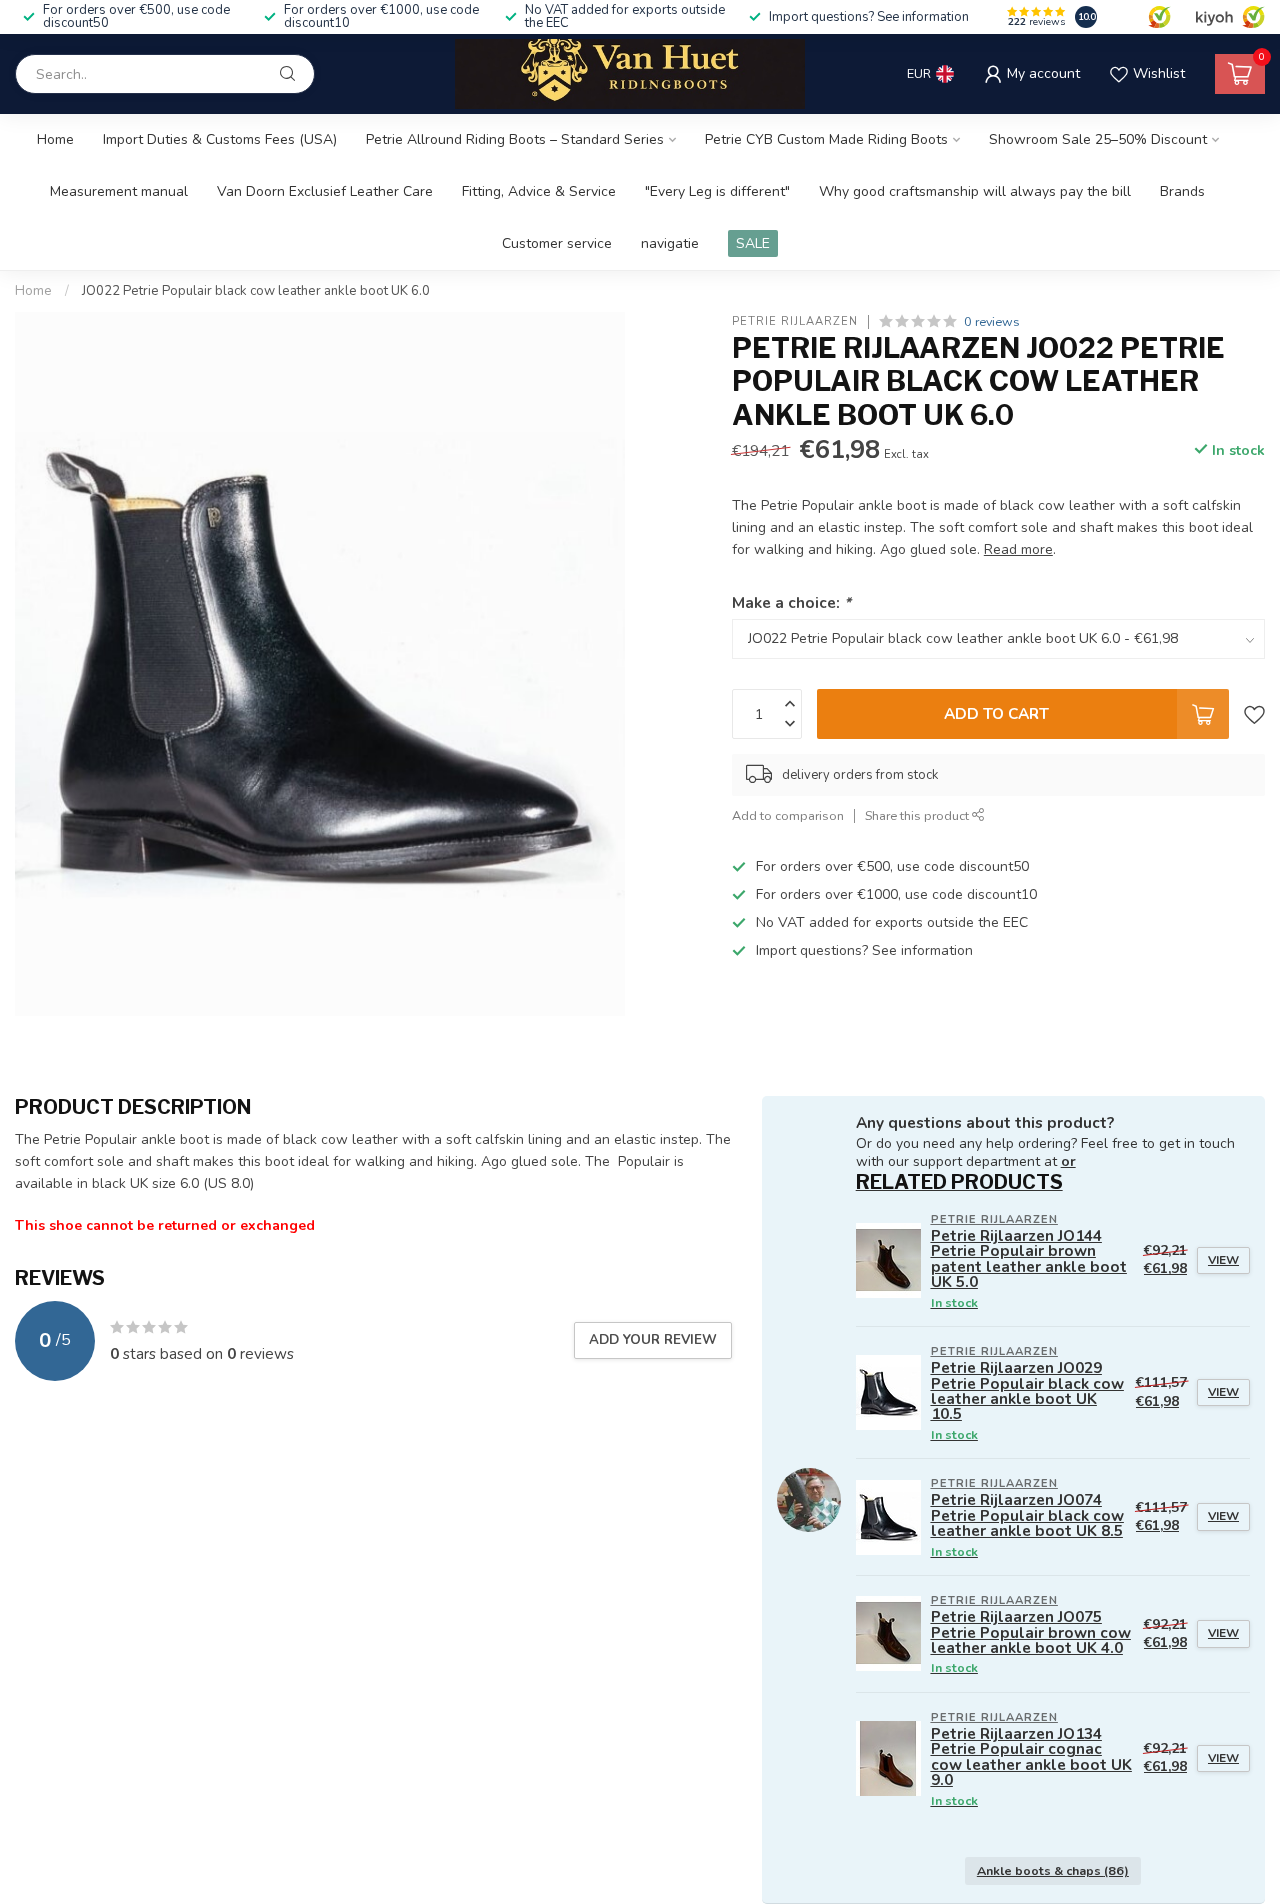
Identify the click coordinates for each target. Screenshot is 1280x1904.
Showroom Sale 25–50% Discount (1098, 139)
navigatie (670, 243)
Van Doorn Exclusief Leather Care (325, 191)
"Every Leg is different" (717, 191)
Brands (1182, 191)
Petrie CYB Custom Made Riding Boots (826, 139)
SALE (753, 243)
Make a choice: (791, 602)
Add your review (653, 1340)
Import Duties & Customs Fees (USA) (220, 139)
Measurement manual (119, 191)
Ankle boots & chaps (1053, 1870)
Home (55, 139)
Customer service (557, 243)
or (1068, 1161)
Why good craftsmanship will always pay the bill (975, 191)
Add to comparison (788, 815)
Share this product (918, 815)
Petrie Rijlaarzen (795, 321)
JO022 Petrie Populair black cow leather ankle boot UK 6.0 (256, 291)
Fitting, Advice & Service (539, 191)
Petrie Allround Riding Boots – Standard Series (515, 139)
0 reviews (992, 321)
